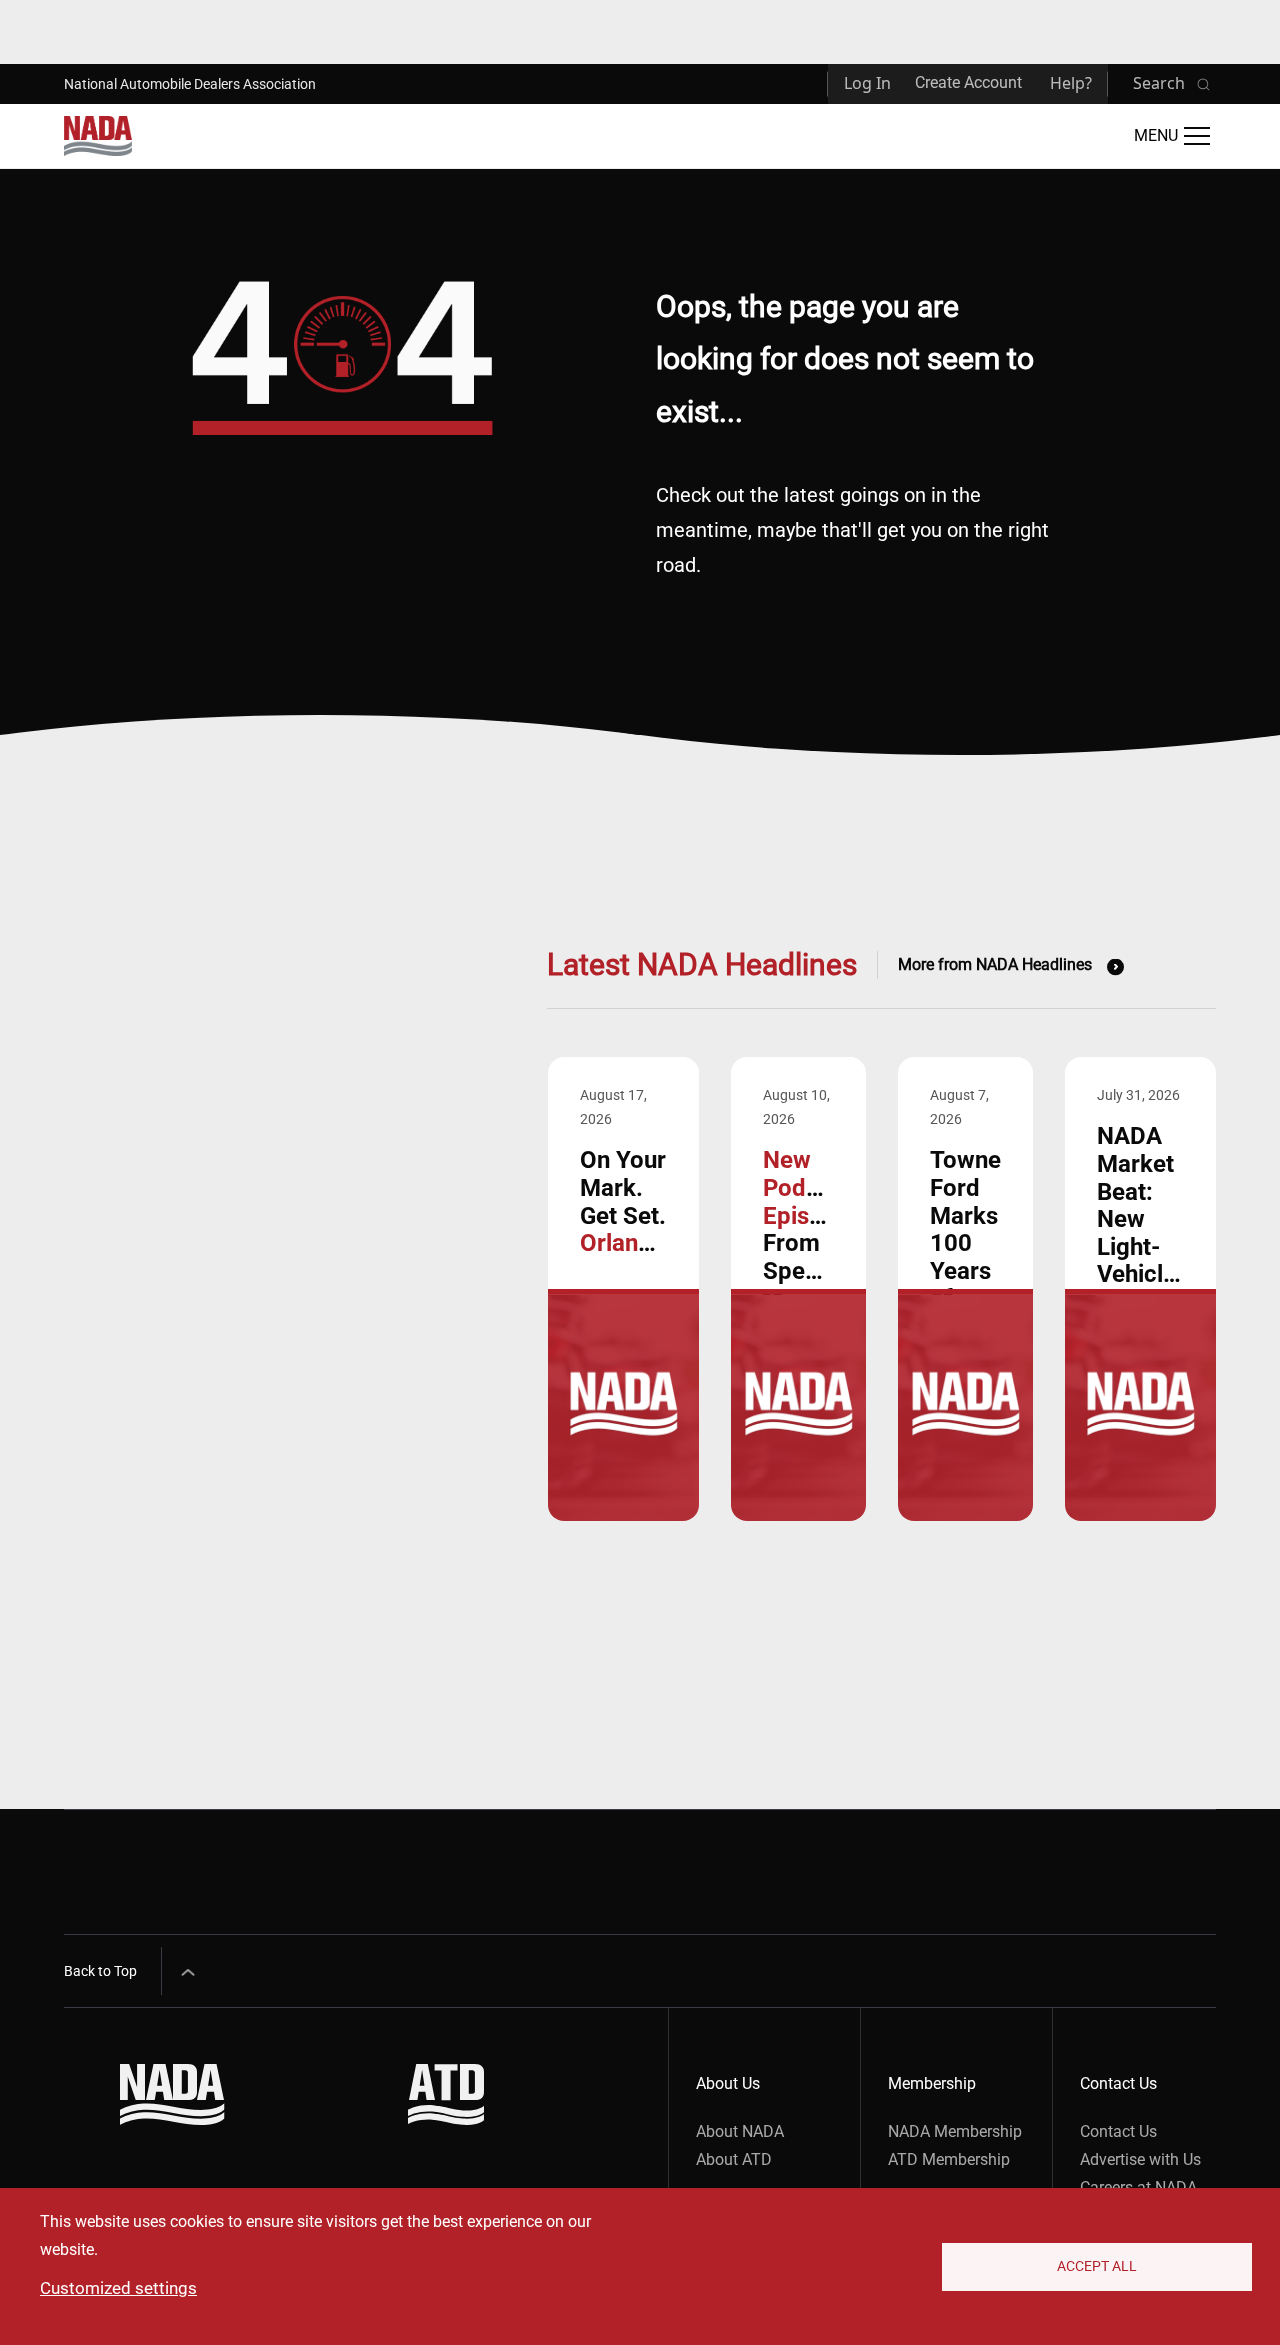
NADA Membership (955, 2131)
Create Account (968, 82)
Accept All (1097, 2266)
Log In (867, 83)
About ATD (734, 2159)
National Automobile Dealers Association (190, 84)
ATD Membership (949, 2159)
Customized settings (118, 2288)
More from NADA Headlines (995, 964)
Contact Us (1118, 2131)
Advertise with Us (1140, 2159)
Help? (1071, 83)
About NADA (740, 2131)
